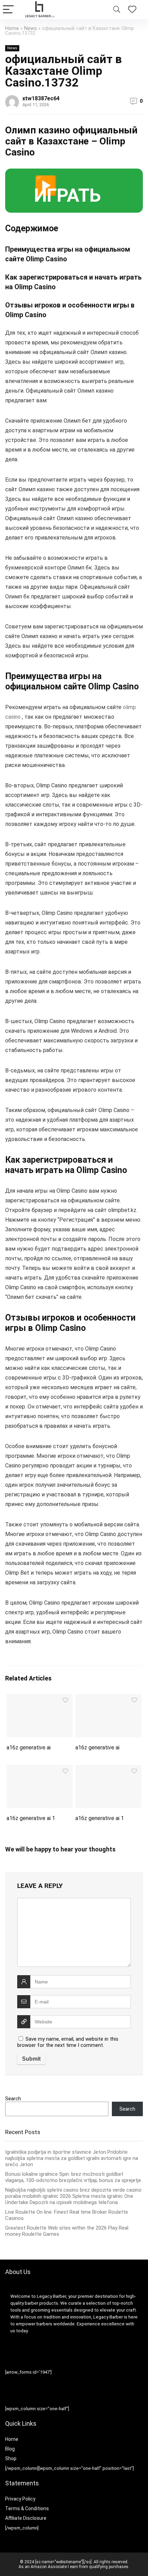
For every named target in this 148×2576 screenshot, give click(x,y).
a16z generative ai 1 (31, 1818)
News (30, 28)
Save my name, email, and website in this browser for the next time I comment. (68, 2042)
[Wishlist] (132, 10)
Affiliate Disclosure (26, 2518)
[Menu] (8, 10)
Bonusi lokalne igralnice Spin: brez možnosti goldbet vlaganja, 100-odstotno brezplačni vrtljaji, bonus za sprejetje (73, 2177)
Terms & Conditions (27, 2508)
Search (13, 2099)
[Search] (117, 10)
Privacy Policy (20, 2499)
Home (12, 28)
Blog (10, 2449)
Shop (11, 2458)
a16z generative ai (29, 1747)
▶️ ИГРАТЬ (67, 190)
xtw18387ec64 (41, 98)
